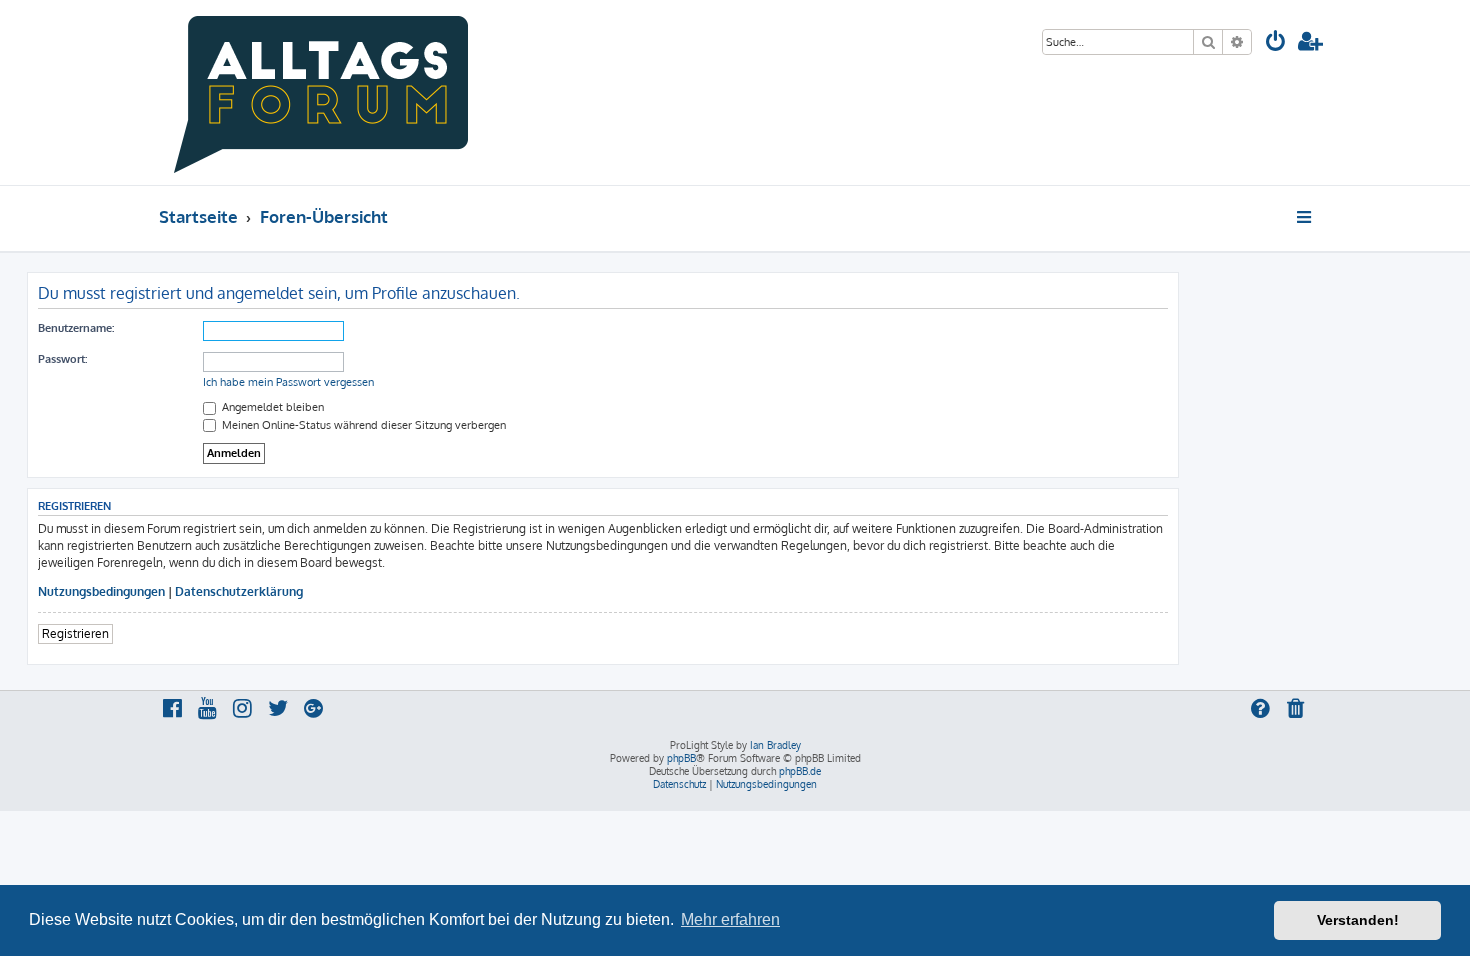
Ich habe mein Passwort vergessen (288, 382)
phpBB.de (800, 771)
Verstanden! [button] (1358, 920)
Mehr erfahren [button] (730, 919)
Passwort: (62, 359)
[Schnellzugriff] (1305, 217)
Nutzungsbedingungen (101, 591)
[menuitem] (1276, 43)
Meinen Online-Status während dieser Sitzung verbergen (362, 425)
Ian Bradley (775, 745)
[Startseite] (321, 92)
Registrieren (75, 633)
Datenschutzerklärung (239, 591)
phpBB (681, 758)
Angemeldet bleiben (271, 407)
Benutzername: (76, 328)
